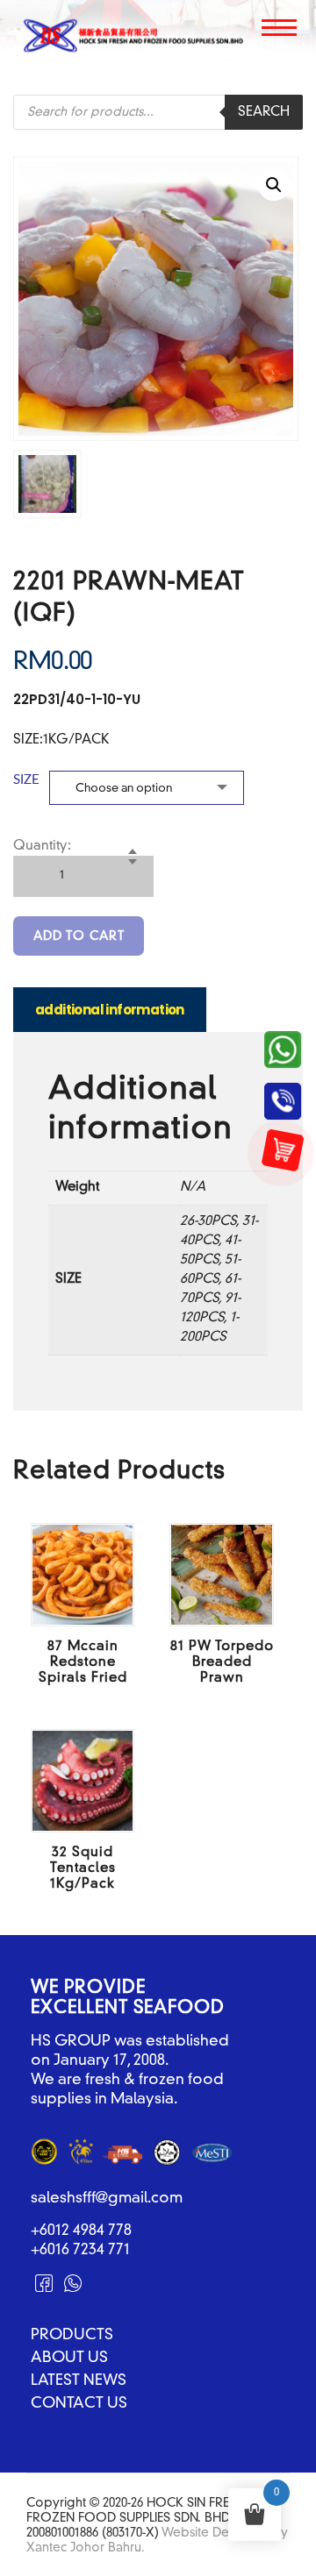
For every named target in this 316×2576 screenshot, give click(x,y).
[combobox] (147, 788)
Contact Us (79, 2404)
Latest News (79, 2381)
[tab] (110, 1009)
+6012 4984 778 (81, 2231)
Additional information (110, 1010)
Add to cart (79, 936)
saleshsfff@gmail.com (107, 2199)
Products (72, 2336)
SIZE (26, 780)
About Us (69, 2359)
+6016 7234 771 (80, 2250)
